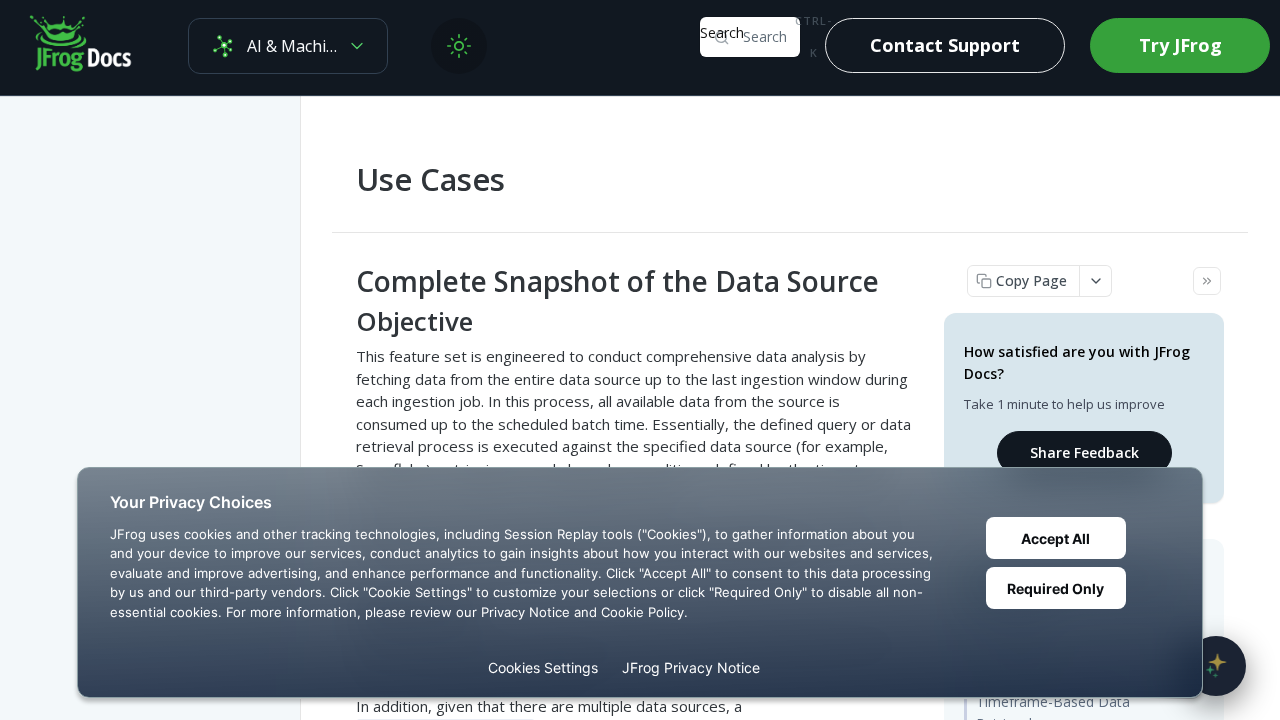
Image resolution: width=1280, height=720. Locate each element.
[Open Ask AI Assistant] (1216, 666)
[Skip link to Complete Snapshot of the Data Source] (342, 281)
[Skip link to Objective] (342, 322)
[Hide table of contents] (1207, 281)
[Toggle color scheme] (459, 46)
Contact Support (945, 45)
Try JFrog (1180, 45)
